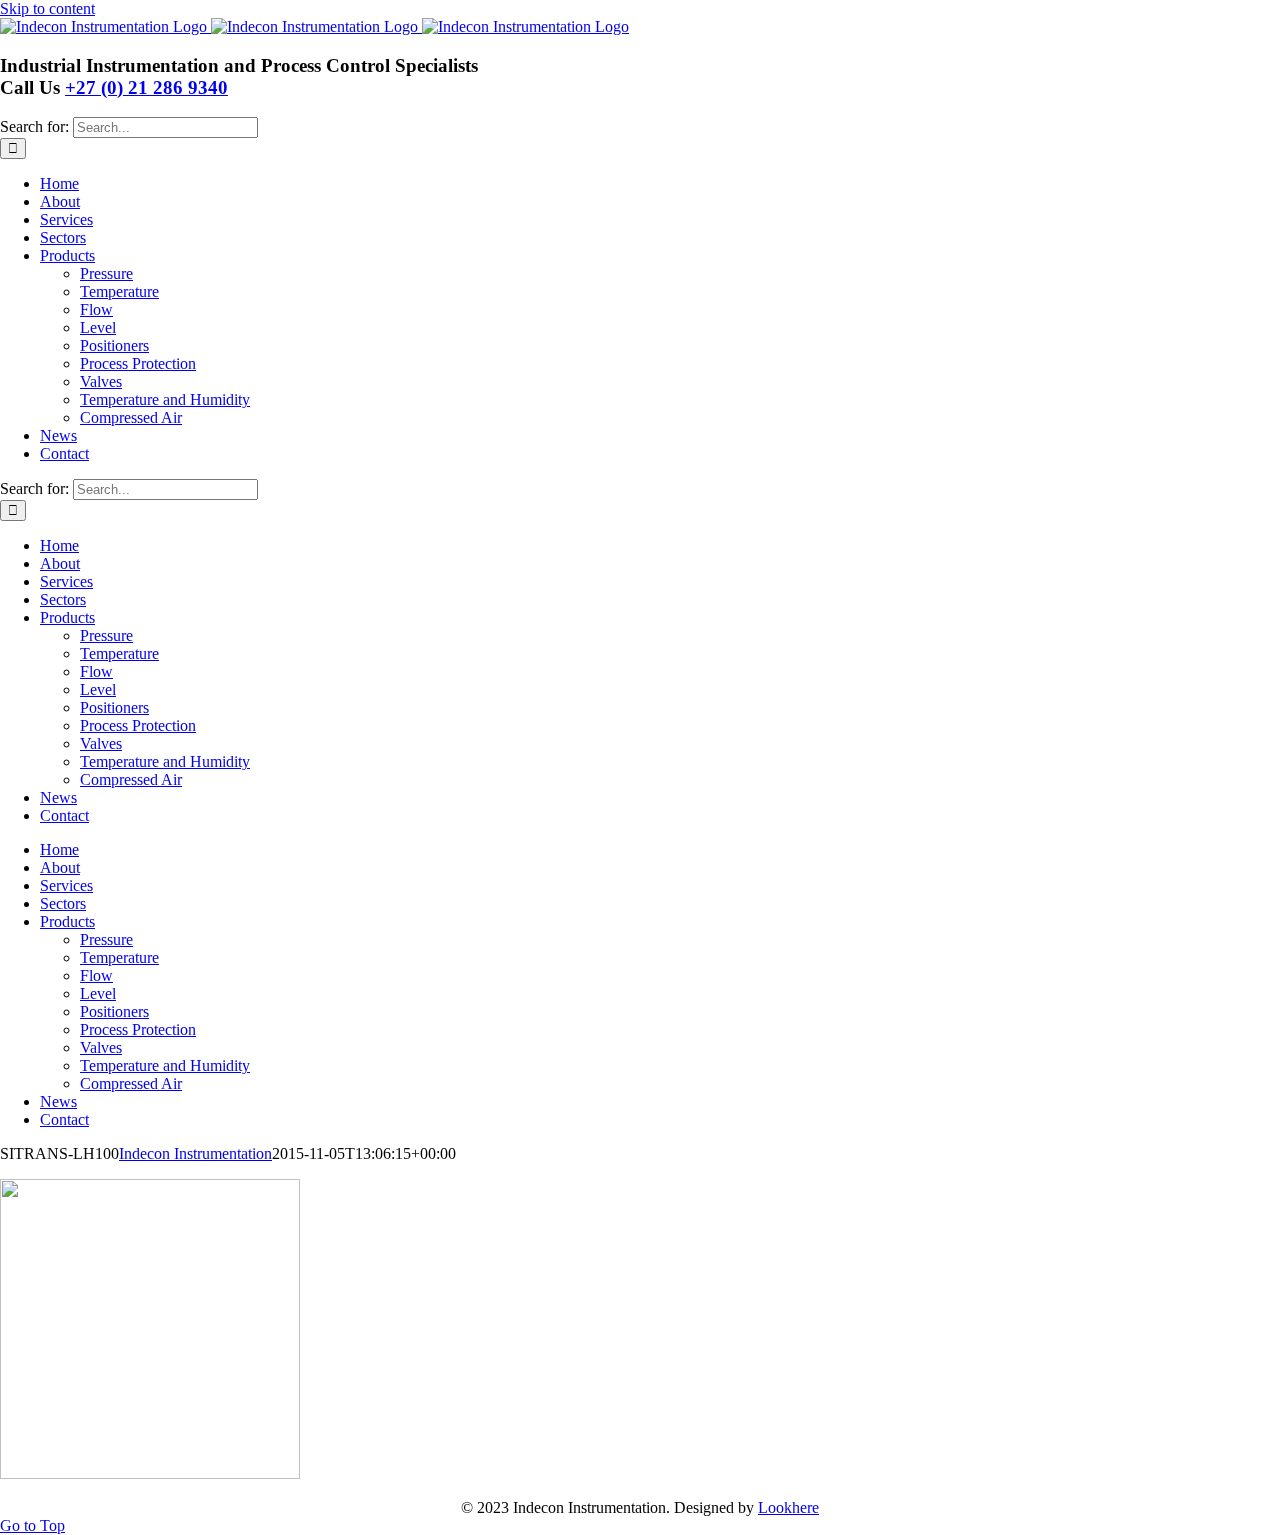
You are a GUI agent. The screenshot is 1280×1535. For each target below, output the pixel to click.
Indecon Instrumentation (195, 1153)
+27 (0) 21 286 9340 (146, 87)
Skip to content (47, 8)
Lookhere (788, 1507)
